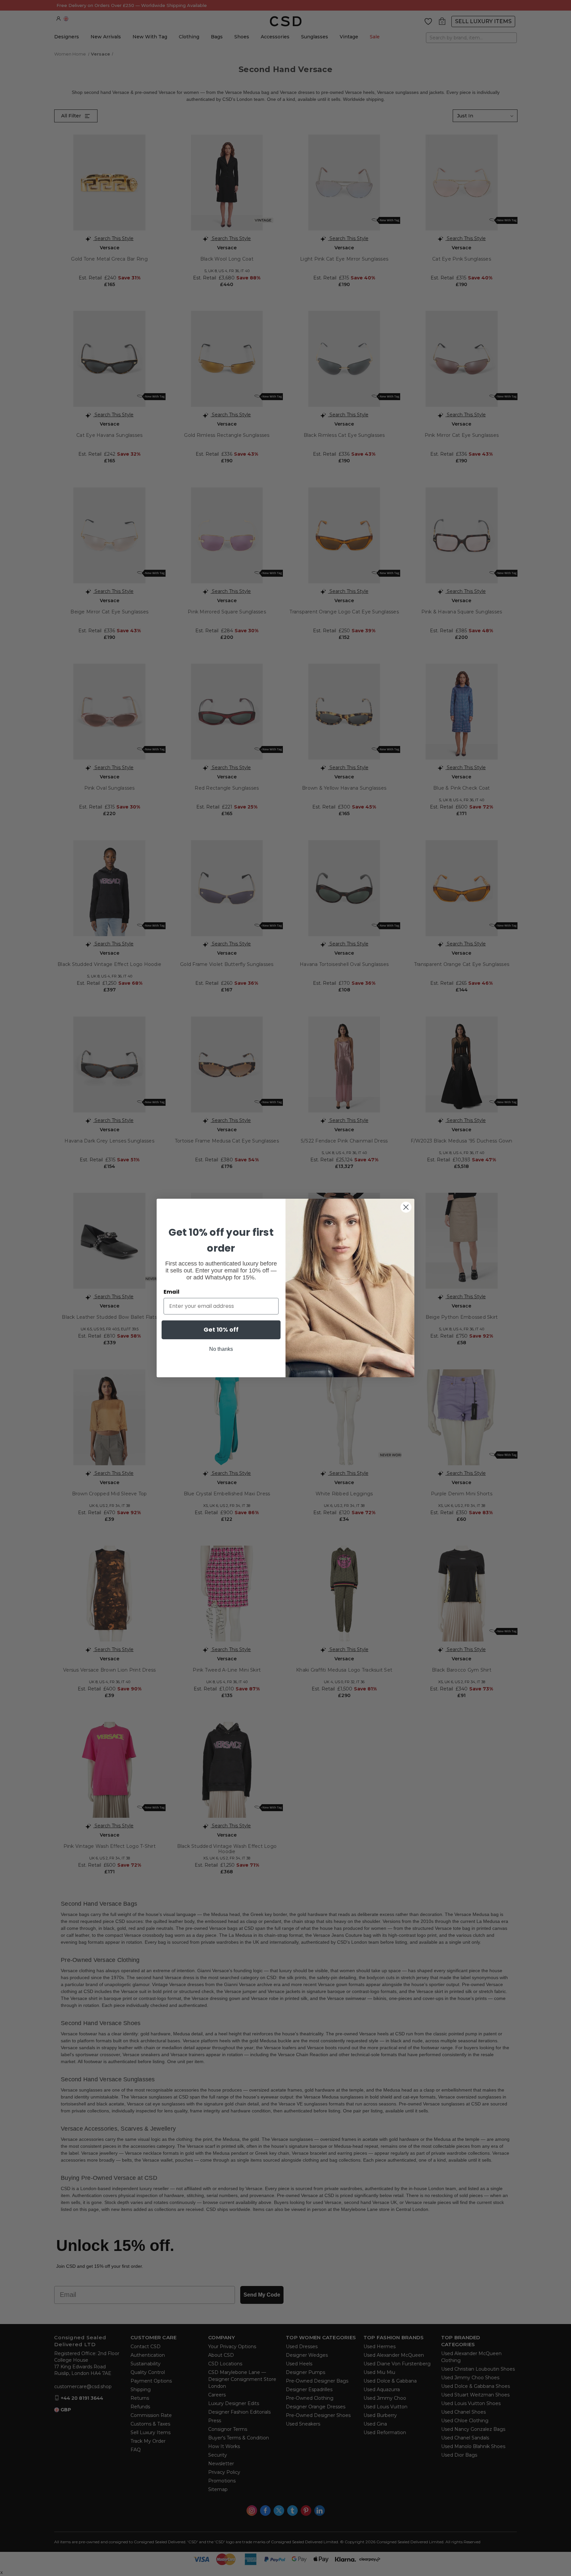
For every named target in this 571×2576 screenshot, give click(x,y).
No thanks (221, 1349)
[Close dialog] (406, 1207)
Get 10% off (221, 1330)
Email (171, 1292)
